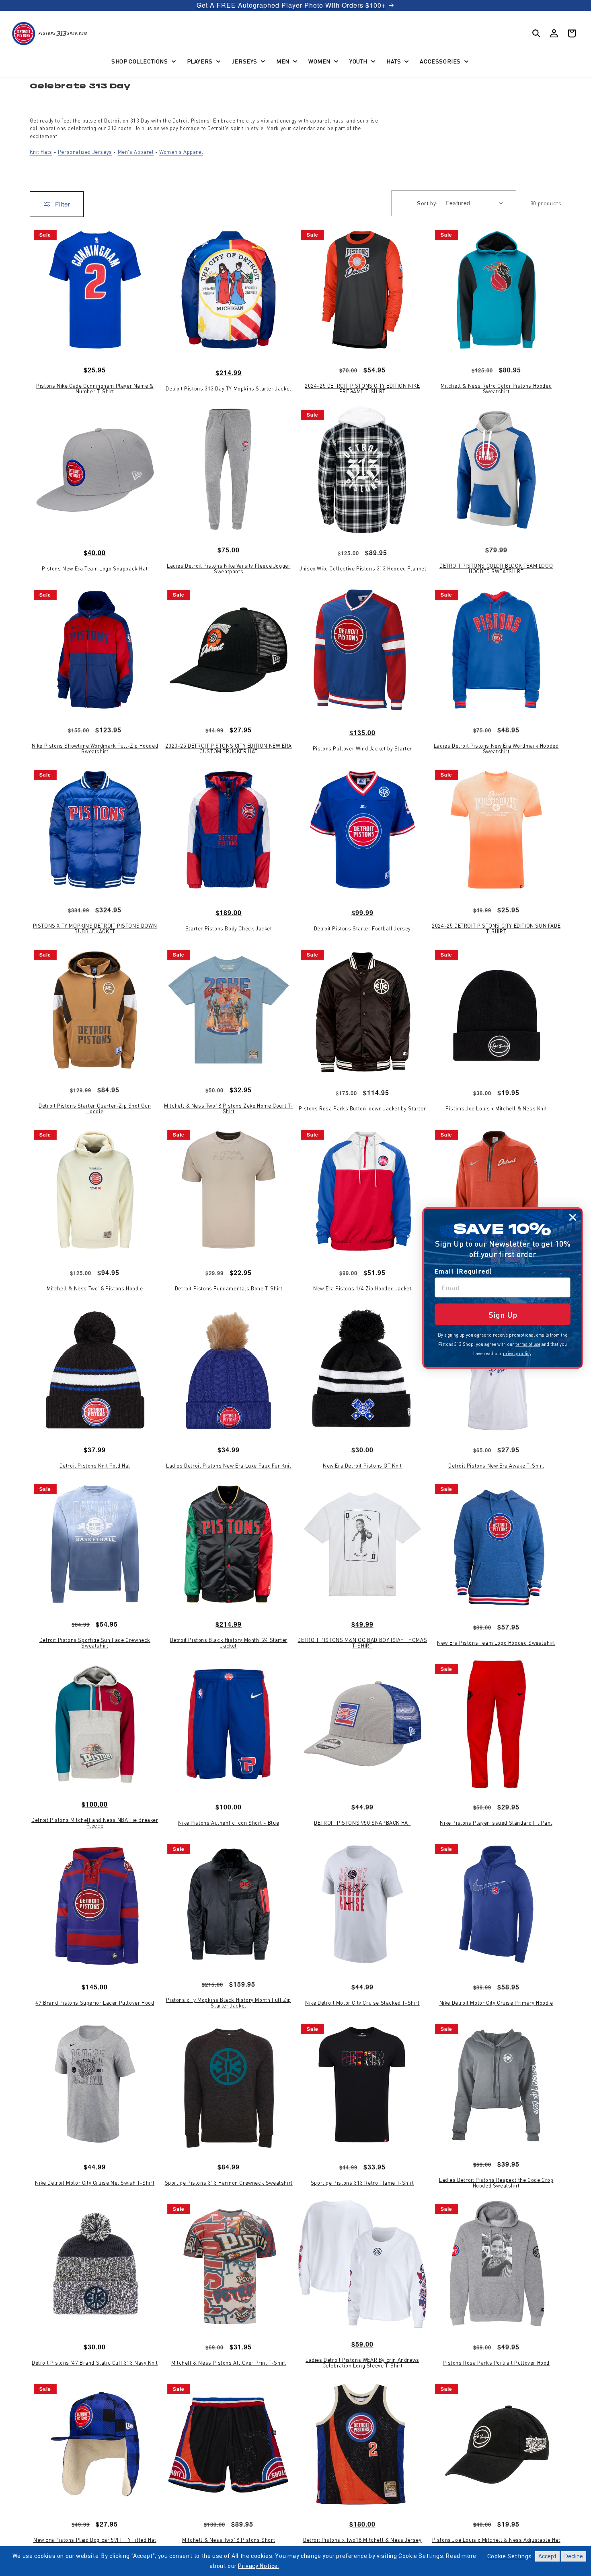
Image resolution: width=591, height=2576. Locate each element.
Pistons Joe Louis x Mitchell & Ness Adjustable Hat (496, 2540)
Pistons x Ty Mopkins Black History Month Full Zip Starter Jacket (228, 2003)
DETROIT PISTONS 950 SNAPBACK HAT (362, 1823)
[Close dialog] (573, 1217)
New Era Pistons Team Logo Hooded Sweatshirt (496, 1643)
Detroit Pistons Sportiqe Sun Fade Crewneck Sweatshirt (95, 1643)
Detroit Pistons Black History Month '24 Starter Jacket (229, 1643)
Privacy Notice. (259, 2566)
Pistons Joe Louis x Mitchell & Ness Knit (496, 1108)
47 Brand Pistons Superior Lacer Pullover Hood (95, 2003)
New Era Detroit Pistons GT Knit (362, 1466)
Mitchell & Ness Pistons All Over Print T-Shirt (229, 2363)
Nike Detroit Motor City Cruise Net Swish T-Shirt (95, 2183)
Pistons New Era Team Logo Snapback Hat (95, 568)
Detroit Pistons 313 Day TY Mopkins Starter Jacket (228, 388)
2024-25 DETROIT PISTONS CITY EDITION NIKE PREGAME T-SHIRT (362, 389)
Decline (574, 2556)
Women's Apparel (181, 152)
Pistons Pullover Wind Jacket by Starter (362, 748)
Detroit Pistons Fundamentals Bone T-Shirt (229, 1288)
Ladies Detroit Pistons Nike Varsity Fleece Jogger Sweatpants (229, 569)
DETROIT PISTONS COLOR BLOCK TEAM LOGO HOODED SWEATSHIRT (496, 569)
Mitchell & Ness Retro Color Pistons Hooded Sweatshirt (496, 389)
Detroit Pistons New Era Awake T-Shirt (496, 1466)
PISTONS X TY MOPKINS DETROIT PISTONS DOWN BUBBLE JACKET (95, 929)
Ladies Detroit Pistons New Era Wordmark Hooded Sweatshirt (496, 749)
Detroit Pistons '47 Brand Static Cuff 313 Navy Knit (95, 2363)
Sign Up (503, 1315)
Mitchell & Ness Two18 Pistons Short (229, 2540)
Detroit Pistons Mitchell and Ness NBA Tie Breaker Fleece (95, 1823)
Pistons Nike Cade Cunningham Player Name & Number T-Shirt (95, 389)
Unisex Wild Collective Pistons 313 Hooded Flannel (362, 568)
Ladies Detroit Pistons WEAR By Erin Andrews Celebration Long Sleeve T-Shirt (362, 2363)
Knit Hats (41, 152)
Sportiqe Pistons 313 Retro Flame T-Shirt (362, 2183)
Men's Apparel (136, 152)
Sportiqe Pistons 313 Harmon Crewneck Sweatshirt (229, 2183)
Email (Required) (464, 1271)
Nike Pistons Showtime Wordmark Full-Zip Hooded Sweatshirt (95, 749)
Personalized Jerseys (85, 152)
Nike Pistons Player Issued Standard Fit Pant (496, 1823)
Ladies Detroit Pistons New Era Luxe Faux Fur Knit (229, 1466)
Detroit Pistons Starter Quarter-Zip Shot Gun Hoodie (95, 1109)
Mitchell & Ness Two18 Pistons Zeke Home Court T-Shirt (229, 1109)
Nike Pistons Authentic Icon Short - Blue (229, 1823)
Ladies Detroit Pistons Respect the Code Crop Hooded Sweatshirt (496, 2183)
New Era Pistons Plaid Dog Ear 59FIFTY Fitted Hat (95, 2540)
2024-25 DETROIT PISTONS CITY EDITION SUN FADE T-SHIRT (496, 929)
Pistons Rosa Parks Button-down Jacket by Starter (362, 1108)
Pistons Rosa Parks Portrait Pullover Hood (496, 2363)
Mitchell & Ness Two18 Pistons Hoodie (95, 1288)
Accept (547, 2556)
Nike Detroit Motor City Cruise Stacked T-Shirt (362, 2003)
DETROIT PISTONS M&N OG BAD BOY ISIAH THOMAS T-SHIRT (362, 1643)
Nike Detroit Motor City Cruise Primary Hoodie (496, 2003)
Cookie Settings (510, 2556)
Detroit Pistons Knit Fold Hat (95, 1466)
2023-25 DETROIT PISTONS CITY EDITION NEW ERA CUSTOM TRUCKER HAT (228, 749)
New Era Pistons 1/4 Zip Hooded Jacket (362, 1288)
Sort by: (427, 203)
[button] (143, 61)
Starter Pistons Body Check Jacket (229, 928)
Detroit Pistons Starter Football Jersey (362, 928)
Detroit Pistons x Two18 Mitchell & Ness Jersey (362, 2540)
